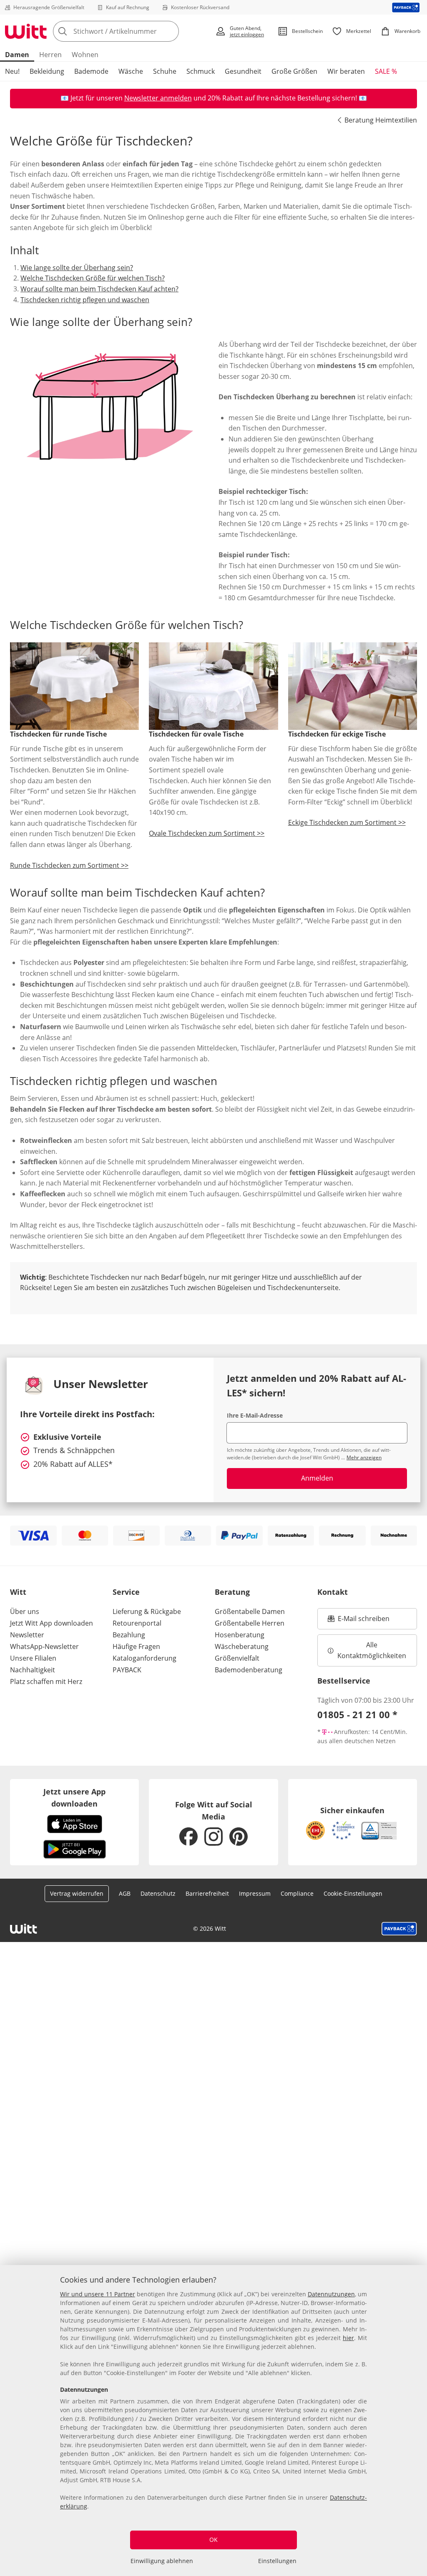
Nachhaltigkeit (33, 1670)
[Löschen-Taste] (170, 31)
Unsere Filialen (33, 1658)
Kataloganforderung (144, 1658)
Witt (18, 1592)
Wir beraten (346, 71)
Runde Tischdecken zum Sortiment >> (69, 865)
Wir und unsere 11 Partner (98, 2294)
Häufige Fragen (136, 1646)
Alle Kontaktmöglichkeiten (372, 1650)
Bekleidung (47, 71)
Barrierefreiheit (207, 1893)
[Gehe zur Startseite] (26, 31)
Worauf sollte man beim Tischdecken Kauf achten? (99, 289)
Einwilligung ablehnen (162, 2561)
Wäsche (131, 71)
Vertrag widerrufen (77, 1893)
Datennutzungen (331, 2294)
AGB (125, 1893)
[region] (213, 2421)
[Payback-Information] (399, 1929)
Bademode (91, 71)
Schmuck (201, 71)
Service (126, 1592)
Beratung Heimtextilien (381, 120)
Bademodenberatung (249, 1670)
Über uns (25, 1611)
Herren (50, 55)
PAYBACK (127, 1670)
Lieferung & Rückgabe (147, 1611)
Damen (17, 55)
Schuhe (165, 71)
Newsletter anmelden (158, 98)
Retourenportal (137, 1623)
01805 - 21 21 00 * (357, 1714)
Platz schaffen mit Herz (46, 1681)
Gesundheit (243, 71)
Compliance (297, 1893)
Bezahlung (129, 1635)
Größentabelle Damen (250, 1611)
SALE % (386, 71)
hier (348, 2338)
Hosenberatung (240, 1635)
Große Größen (294, 71)
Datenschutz (158, 1893)
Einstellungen (277, 2561)
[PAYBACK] (406, 7)
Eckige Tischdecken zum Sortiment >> (347, 822)
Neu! (12, 71)
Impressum (255, 1893)
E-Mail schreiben (359, 1621)
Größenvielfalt (237, 1658)
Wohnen (85, 55)
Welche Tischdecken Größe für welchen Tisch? (93, 278)
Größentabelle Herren (250, 1623)
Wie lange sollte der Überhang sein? (77, 268)
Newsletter (27, 1635)
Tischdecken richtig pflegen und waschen (85, 300)
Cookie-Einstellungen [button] (353, 1893)
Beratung (232, 1592)
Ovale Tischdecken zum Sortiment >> (207, 833)
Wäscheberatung (242, 1646)
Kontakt (333, 1592)
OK (213, 2540)
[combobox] (132, 31)
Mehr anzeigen (364, 1457)
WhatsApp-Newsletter (44, 1646)
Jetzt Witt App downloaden (51, 1623)
